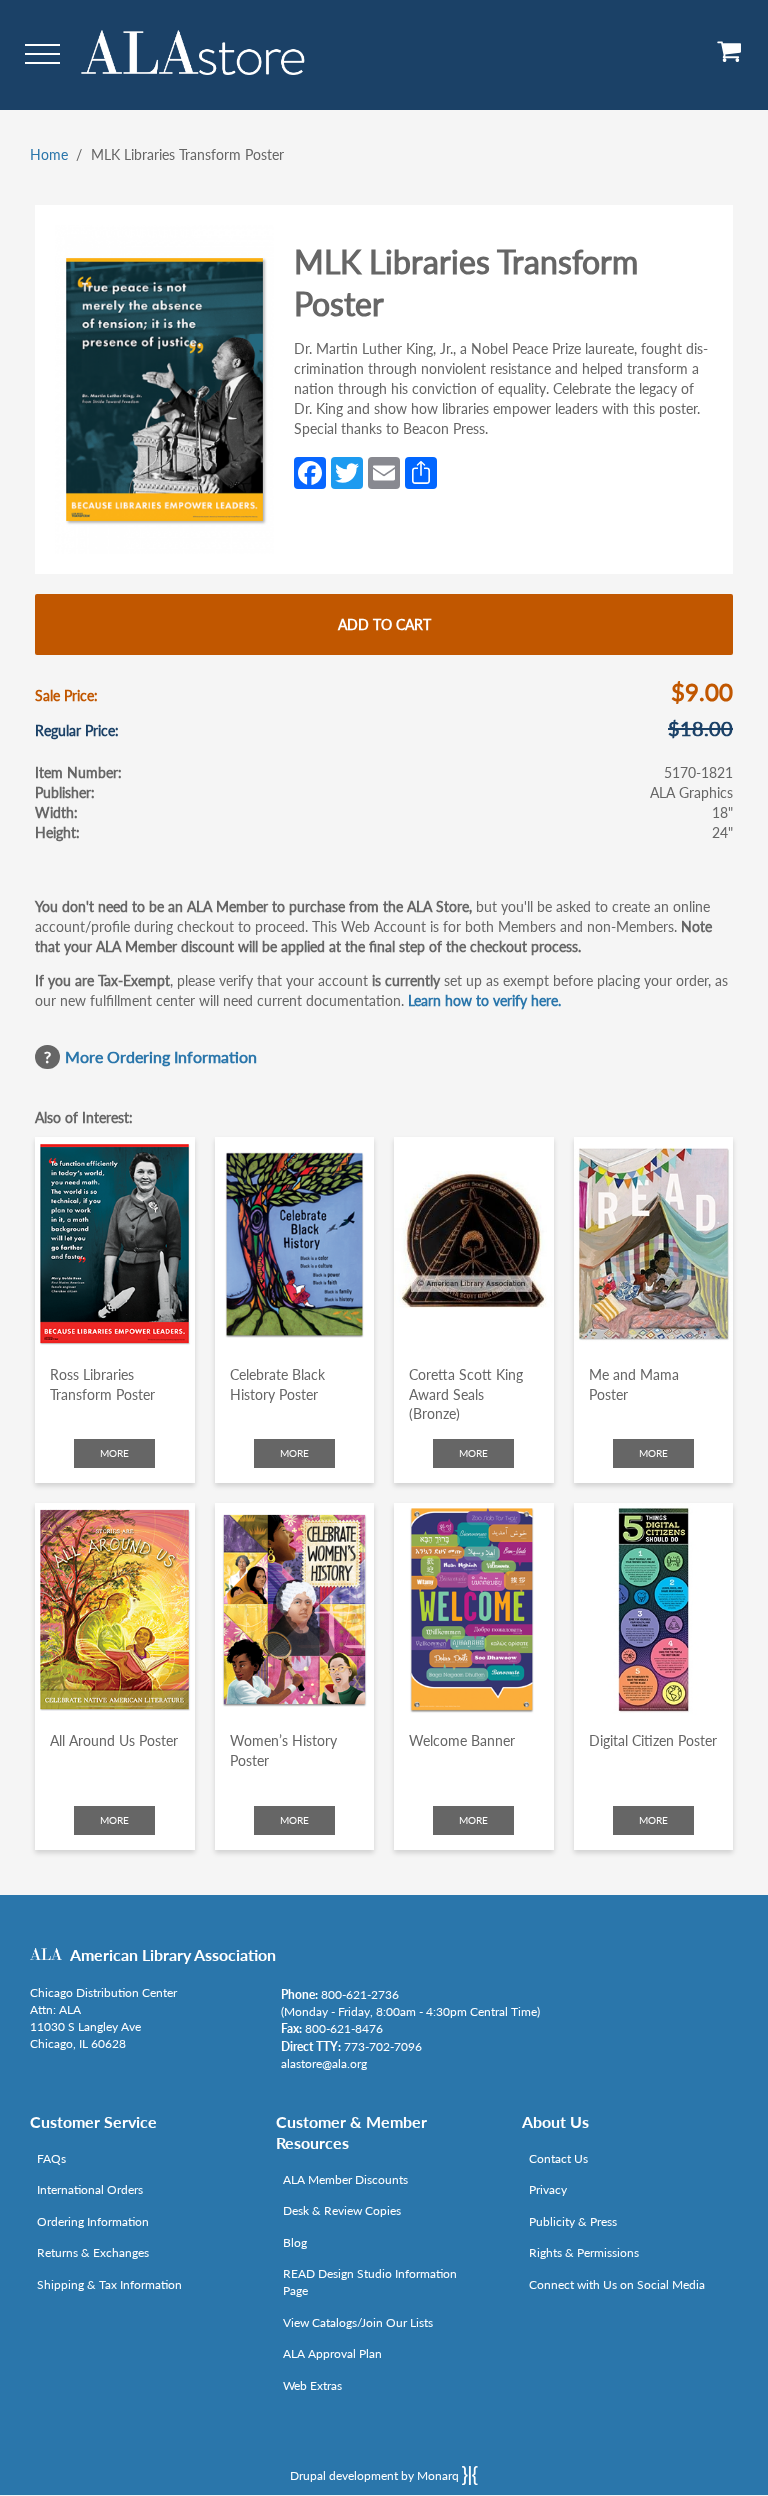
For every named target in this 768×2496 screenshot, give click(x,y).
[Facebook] (310, 471)
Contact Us (558, 2158)
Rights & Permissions (584, 2252)
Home (49, 154)
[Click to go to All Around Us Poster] (115, 1609)
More (114, 1453)
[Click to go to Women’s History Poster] (295, 1609)
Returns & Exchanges (93, 2252)
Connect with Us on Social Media (617, 2284)
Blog (295, 2242)
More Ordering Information (161, 1056)
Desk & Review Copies (342, 2210)
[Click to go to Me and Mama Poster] (654, 1243)
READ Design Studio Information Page (370, 2282)
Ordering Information (93, 2221)
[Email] (384, 471)
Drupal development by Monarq (376, 2475)
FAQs (51, 2158)
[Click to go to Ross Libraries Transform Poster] (115, 1243)
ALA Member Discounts (345, 2179)
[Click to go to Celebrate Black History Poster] (295, 1243)
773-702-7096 (383, 2046)
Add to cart (384, 624)
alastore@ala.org (324, 2063)
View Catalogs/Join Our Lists (358, 2322)
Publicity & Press (573, 2221)
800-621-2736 (360, 1994)
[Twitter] (347, 471)
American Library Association (173, 1954)
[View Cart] (730, 58)
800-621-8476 (344, 2028)
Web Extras (312, 2385)
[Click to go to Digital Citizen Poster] (654, 1609)
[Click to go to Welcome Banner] (474, 1609)
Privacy (548, 2189)
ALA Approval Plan (332, 2353)
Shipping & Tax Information (109, 2284)
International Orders (90, 2189)
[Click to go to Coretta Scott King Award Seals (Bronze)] (474, 1243)
